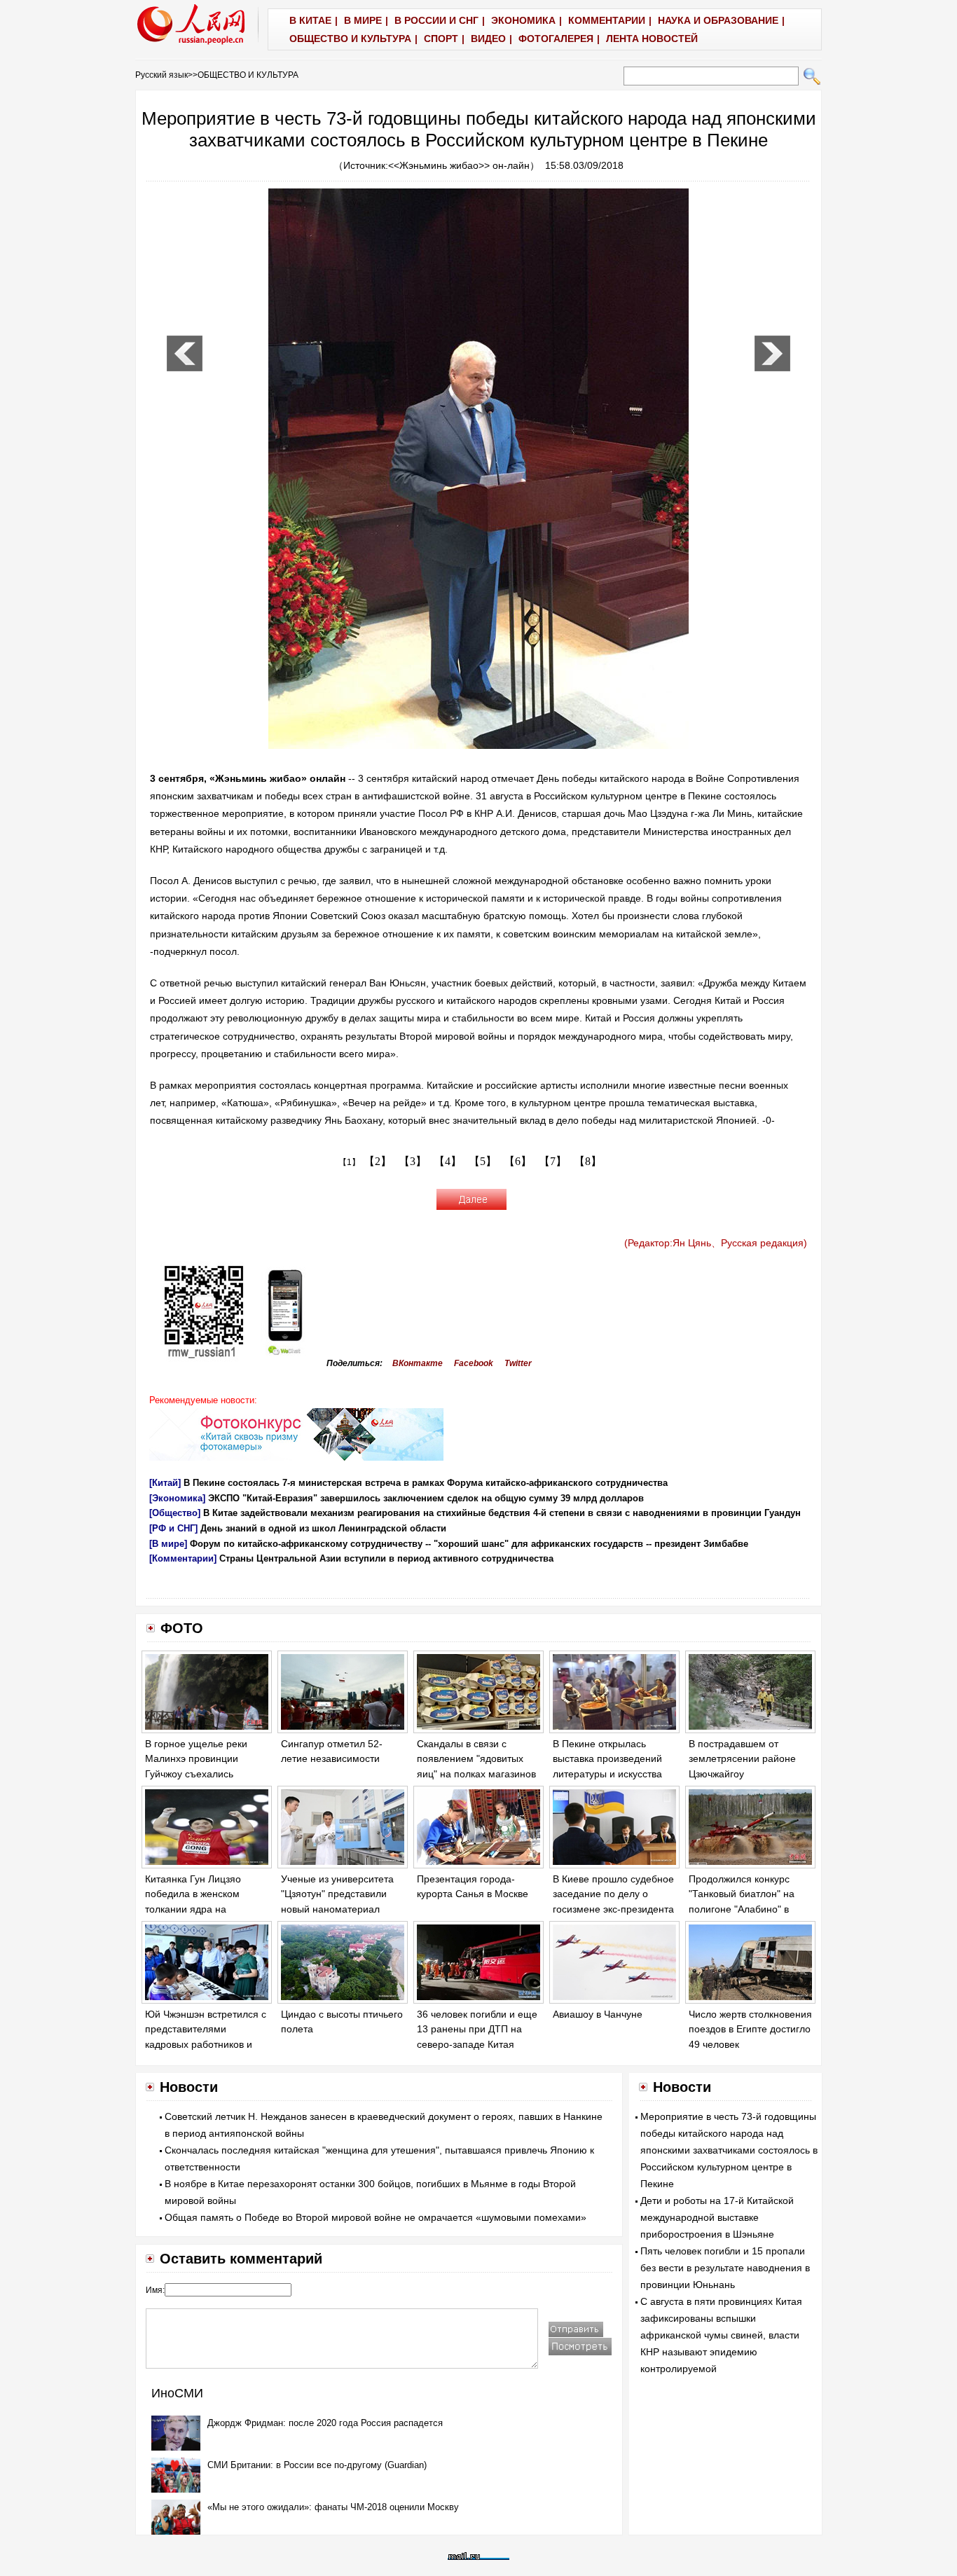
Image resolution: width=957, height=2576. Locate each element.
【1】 (349, 1162)
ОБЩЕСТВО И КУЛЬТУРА (248, 75)
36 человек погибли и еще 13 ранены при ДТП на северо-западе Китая (477, 2029)
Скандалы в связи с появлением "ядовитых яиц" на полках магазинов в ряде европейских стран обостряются (477, 1774)
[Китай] (165, 1483)
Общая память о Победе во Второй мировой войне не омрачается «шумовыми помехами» (376, 2217)
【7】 (553, 1161)
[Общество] (175, 1513)
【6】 (518, 1161)
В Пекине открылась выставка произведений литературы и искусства (607, 1759)
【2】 (378, 1161)
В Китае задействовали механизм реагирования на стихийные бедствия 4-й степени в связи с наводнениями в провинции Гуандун (502, 1513)
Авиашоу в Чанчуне (598, 2014)
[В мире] (168, 1544)
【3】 (413, 1161)
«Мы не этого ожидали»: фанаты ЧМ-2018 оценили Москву (333, 2507)
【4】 (448, 1161)
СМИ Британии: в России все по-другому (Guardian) (317, 2465)
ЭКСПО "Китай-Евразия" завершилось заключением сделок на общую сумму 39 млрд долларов (426, 1498)
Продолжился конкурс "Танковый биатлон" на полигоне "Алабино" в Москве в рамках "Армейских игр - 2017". (743, 1909)
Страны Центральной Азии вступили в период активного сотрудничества (386, 1558)
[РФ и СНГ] (173, 1528)
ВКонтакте (418, 1363)
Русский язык (161, 75)
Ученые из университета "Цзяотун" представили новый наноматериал (337, 1894)
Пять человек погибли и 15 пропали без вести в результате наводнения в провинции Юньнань (725, 2268)
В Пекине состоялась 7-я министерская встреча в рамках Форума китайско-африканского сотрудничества (426, 1483)
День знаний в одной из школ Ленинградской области (323, 1528)
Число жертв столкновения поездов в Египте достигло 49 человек (750, 2029)
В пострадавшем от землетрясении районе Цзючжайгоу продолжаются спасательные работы (742, 1774)
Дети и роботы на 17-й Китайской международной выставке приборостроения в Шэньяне (717, 2217)
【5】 (483, 1161)
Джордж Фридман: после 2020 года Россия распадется (325, 2423)
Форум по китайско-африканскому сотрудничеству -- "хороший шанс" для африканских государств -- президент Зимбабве (469, 1544)
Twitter (518, 1363)
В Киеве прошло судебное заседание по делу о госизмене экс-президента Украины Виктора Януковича (613, 1909)
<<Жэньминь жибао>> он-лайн (459, 165)
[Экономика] (177, 1498)
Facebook (474, 1363)
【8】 (588, 1161)
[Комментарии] (183, 1558)
